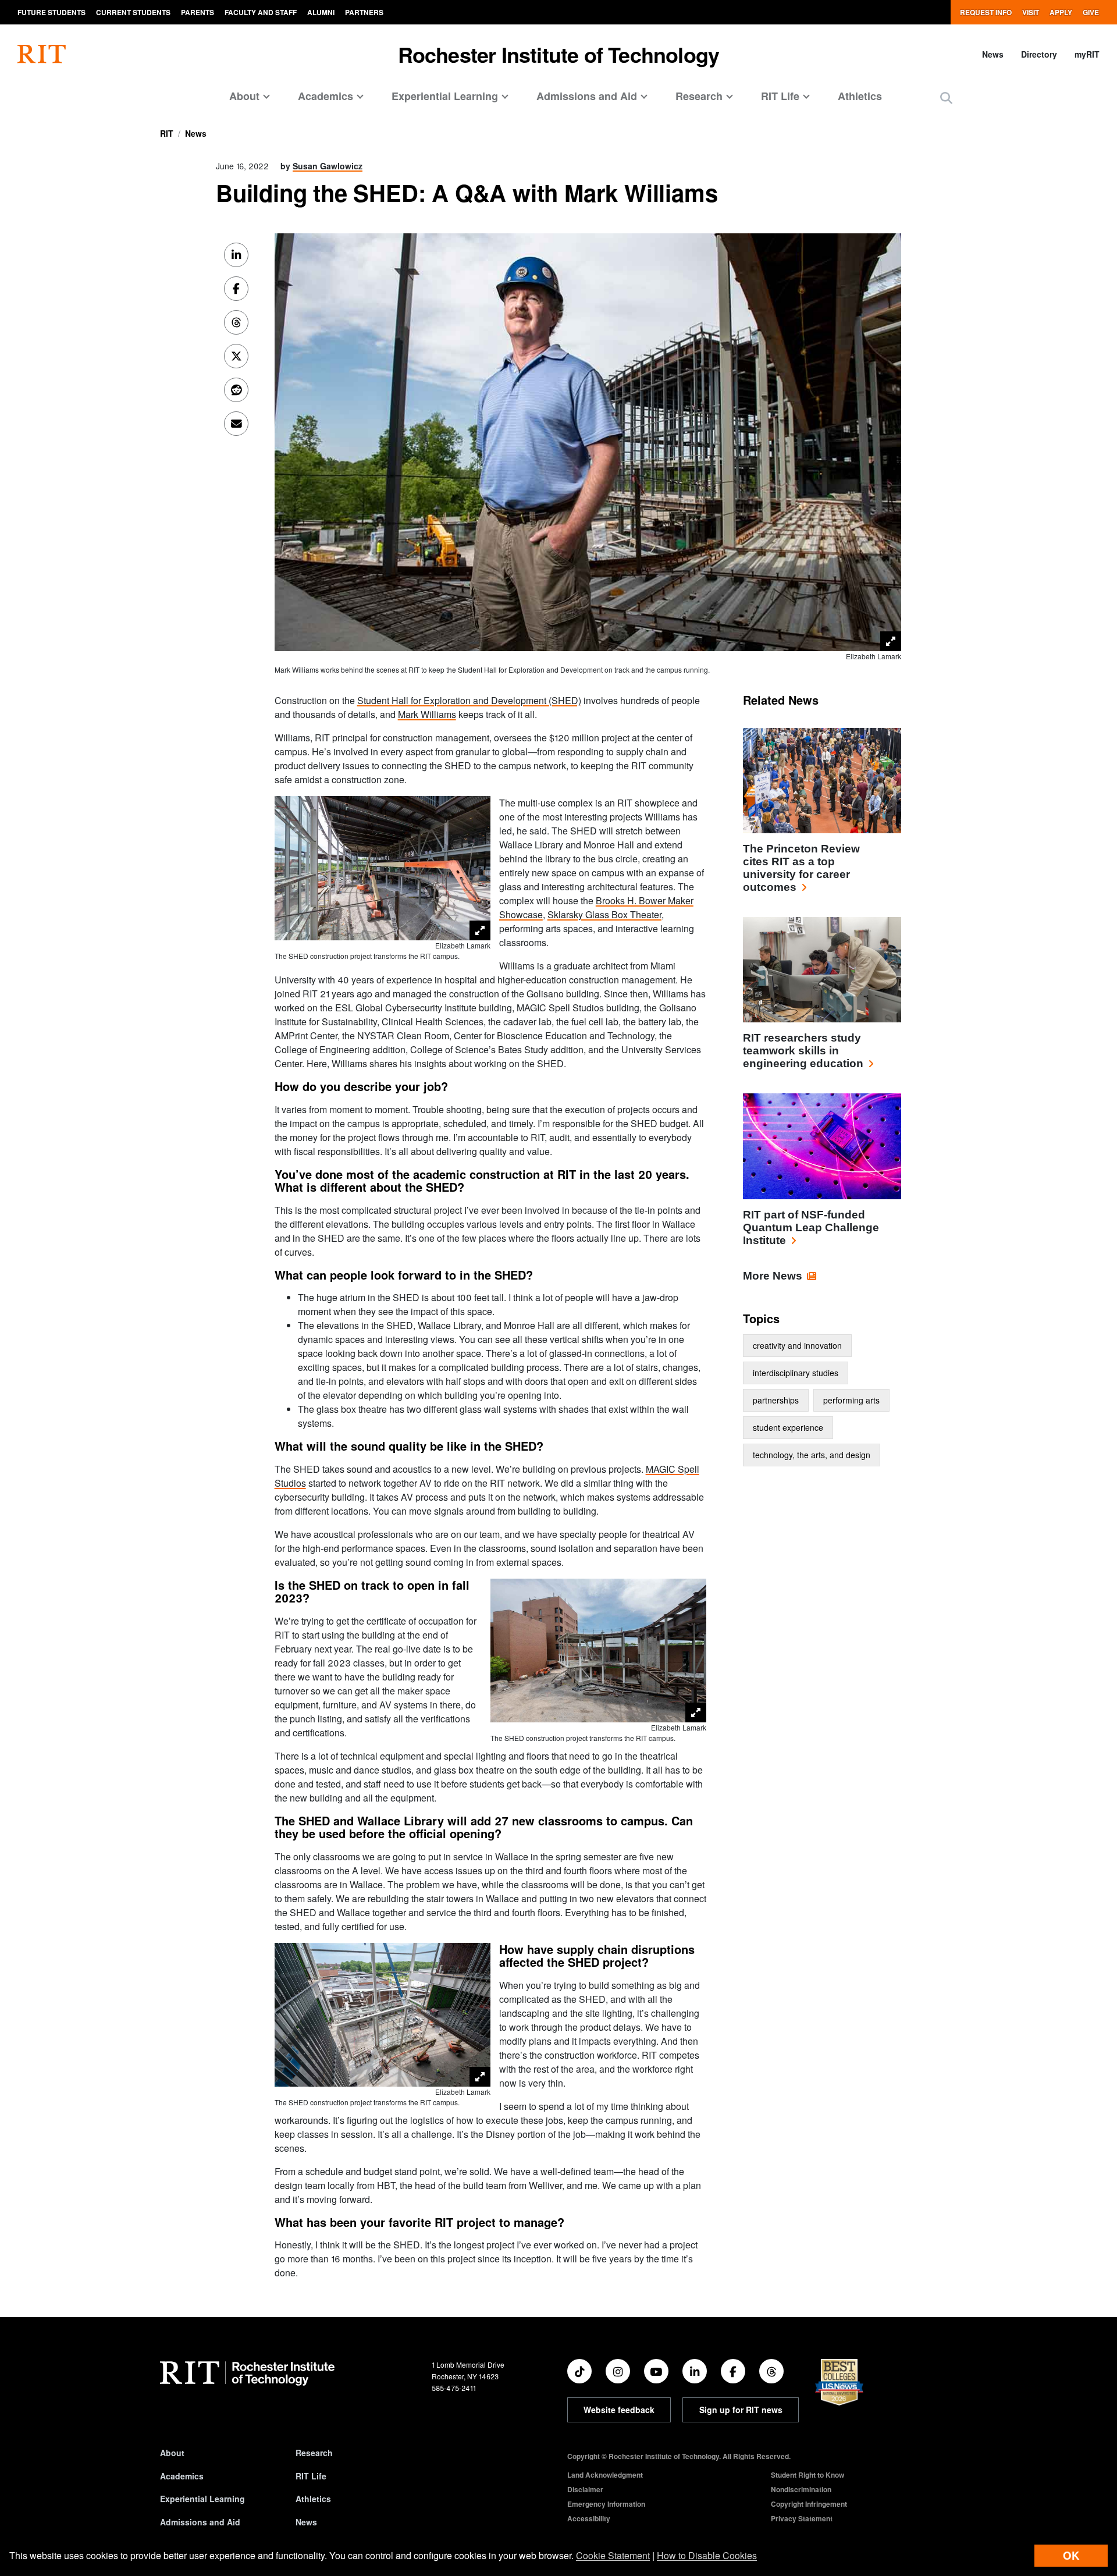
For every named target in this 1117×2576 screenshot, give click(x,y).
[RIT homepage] (42, 54)
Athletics (860, 96)
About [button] (244, 96)
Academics (182, 2476)
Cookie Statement (613, 2555)
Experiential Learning (202, 2499)
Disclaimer (585, 2489)
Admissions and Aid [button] (587, 96)
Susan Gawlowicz (328, 166)
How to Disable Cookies (707, 2555)
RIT (167, 133)
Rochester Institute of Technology (559, 54)
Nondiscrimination (801, 2489)
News (993, 54)
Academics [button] (326, 96)
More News (773, 1276)
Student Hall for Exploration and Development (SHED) (469, 700)
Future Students (51, 12)
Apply (1061, 12)
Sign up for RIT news (741, 2410)
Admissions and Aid (200, 2522)
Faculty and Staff (261, 12)
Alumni (321, 12)
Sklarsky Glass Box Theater (604, 914)
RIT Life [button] (780, 96)
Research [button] (699, 96)
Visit (1031, 12)
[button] (946, 97)
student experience (788, 1427)
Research (314, 2453)
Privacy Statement (802, 2518)
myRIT (1087, 54)
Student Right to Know (807, 2475)
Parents (198, 12)
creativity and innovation (797, 1345)
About (172, 2453)
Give (1091, 12)
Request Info (986, 12)
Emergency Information (606, 2504)
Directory (1039, 54)
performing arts (851, 1400)
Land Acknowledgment (605, 2475)
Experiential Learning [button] (445, 96)
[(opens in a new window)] (579, 2371)
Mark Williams (427, 714)
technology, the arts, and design (812, 1455)
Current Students (133, 12)
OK (1071, 2555)
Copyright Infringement (809, 2504)
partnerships (776, 1400)
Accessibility (589, 2518)
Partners (364, 12)
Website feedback (619, 2410)
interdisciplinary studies (796, 1373)
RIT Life (311, 2476)
